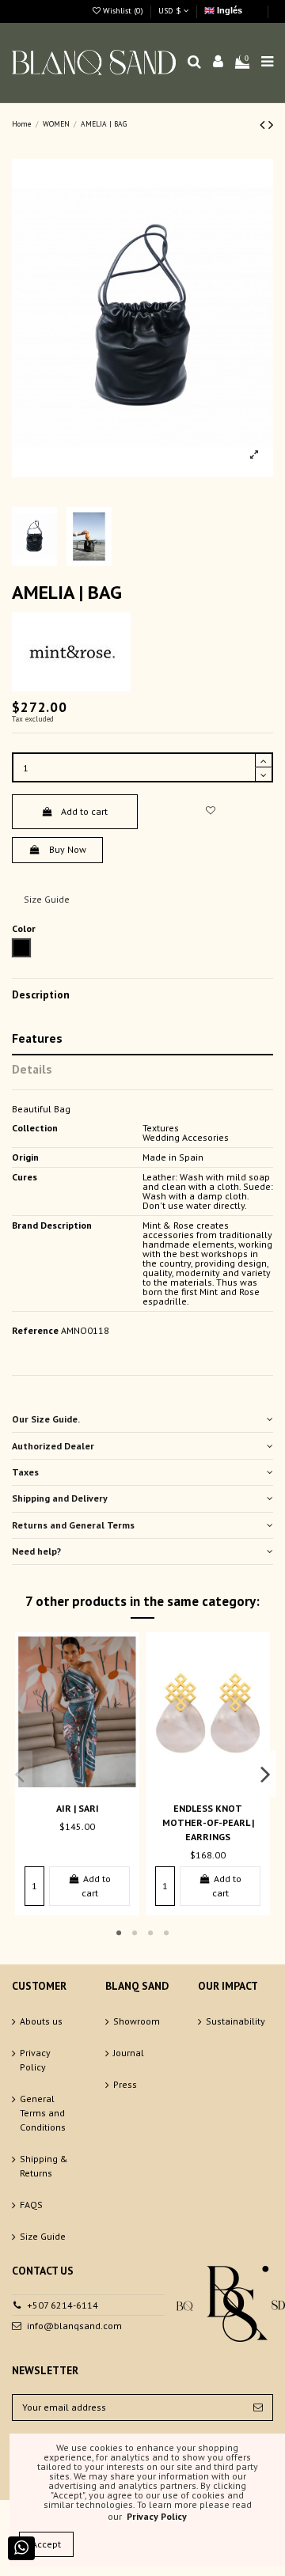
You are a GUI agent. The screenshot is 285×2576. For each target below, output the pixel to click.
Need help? (36, 1551)
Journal (129, 2053)
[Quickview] (87, 1787)
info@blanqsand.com (74, 2326)
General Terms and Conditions (43, 2113)
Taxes (25, 1472)
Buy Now (68, 849)
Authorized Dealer (53, 1446)
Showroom (137, 2021)
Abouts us (41, 2021)
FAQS (31, 2205)
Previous (21, 1774)
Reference (35, 1331)
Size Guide (47, 899)
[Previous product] (264, 125)
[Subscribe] (258, 2407)
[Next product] (271, 125)
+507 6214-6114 (63, 2305)
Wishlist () (123, 11)
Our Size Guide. (46, 1419)
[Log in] (218, 63)
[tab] (142, 1420)
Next (265, 1774)
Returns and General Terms (73, 1525)
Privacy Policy (35, 2060)
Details (32, 1069)
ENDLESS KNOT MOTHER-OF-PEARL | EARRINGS (208, 1822)
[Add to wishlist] (210, 811)
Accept (46, 2544)
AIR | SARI (78, 1808)
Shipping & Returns (44, 2166)
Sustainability (236, 2021)
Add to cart (84, 811)
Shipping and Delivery (60, 1498)
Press (125, 2084)
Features (37, 1038)
